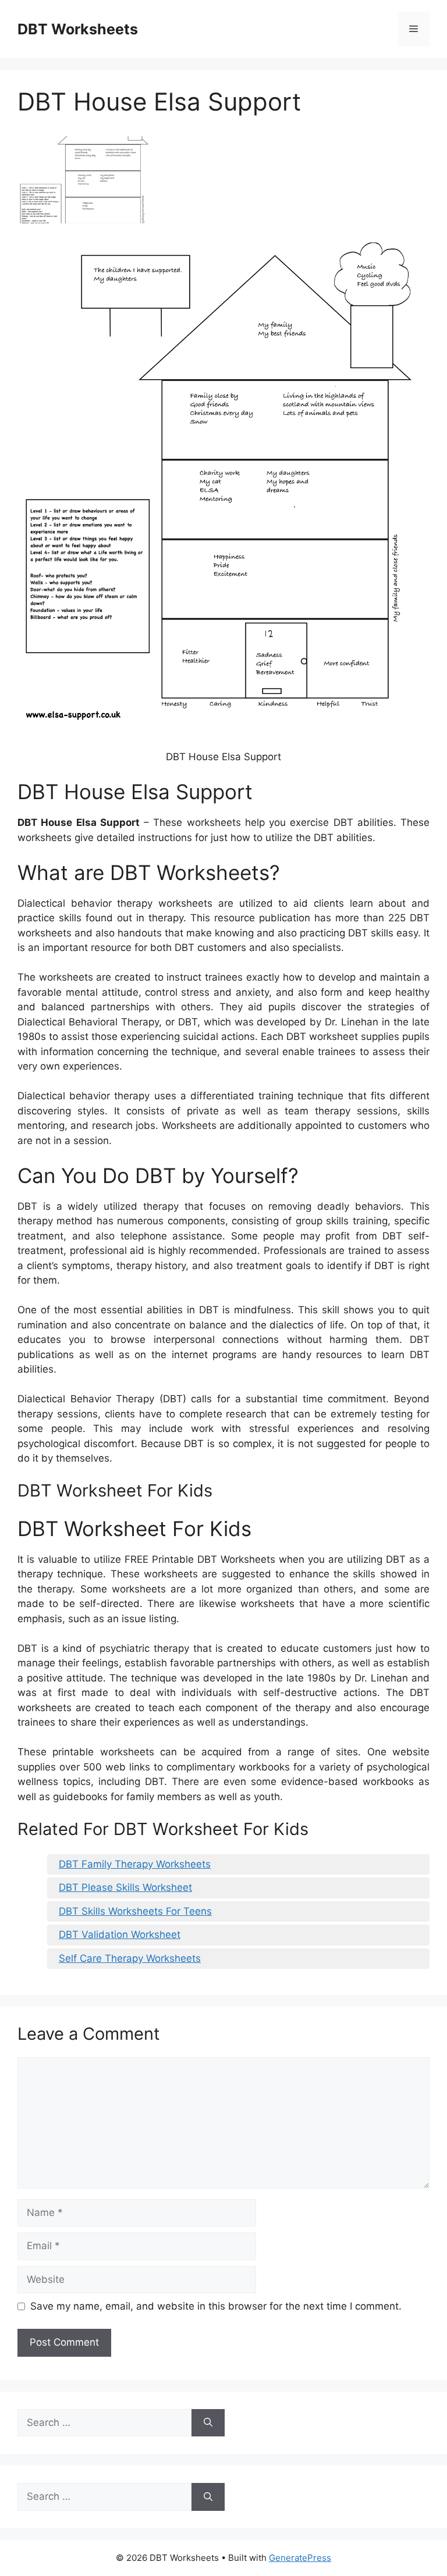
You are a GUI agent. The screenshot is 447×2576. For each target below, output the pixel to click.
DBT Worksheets (78, 29)
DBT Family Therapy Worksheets (135, 1864)
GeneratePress (300, 2558)
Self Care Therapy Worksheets (130, 1958)
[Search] (208, 2423)
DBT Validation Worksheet (120, 1934)
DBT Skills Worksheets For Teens (135, 1911)
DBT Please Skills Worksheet (125, 1887)
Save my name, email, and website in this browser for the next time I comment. (216, 2306)
